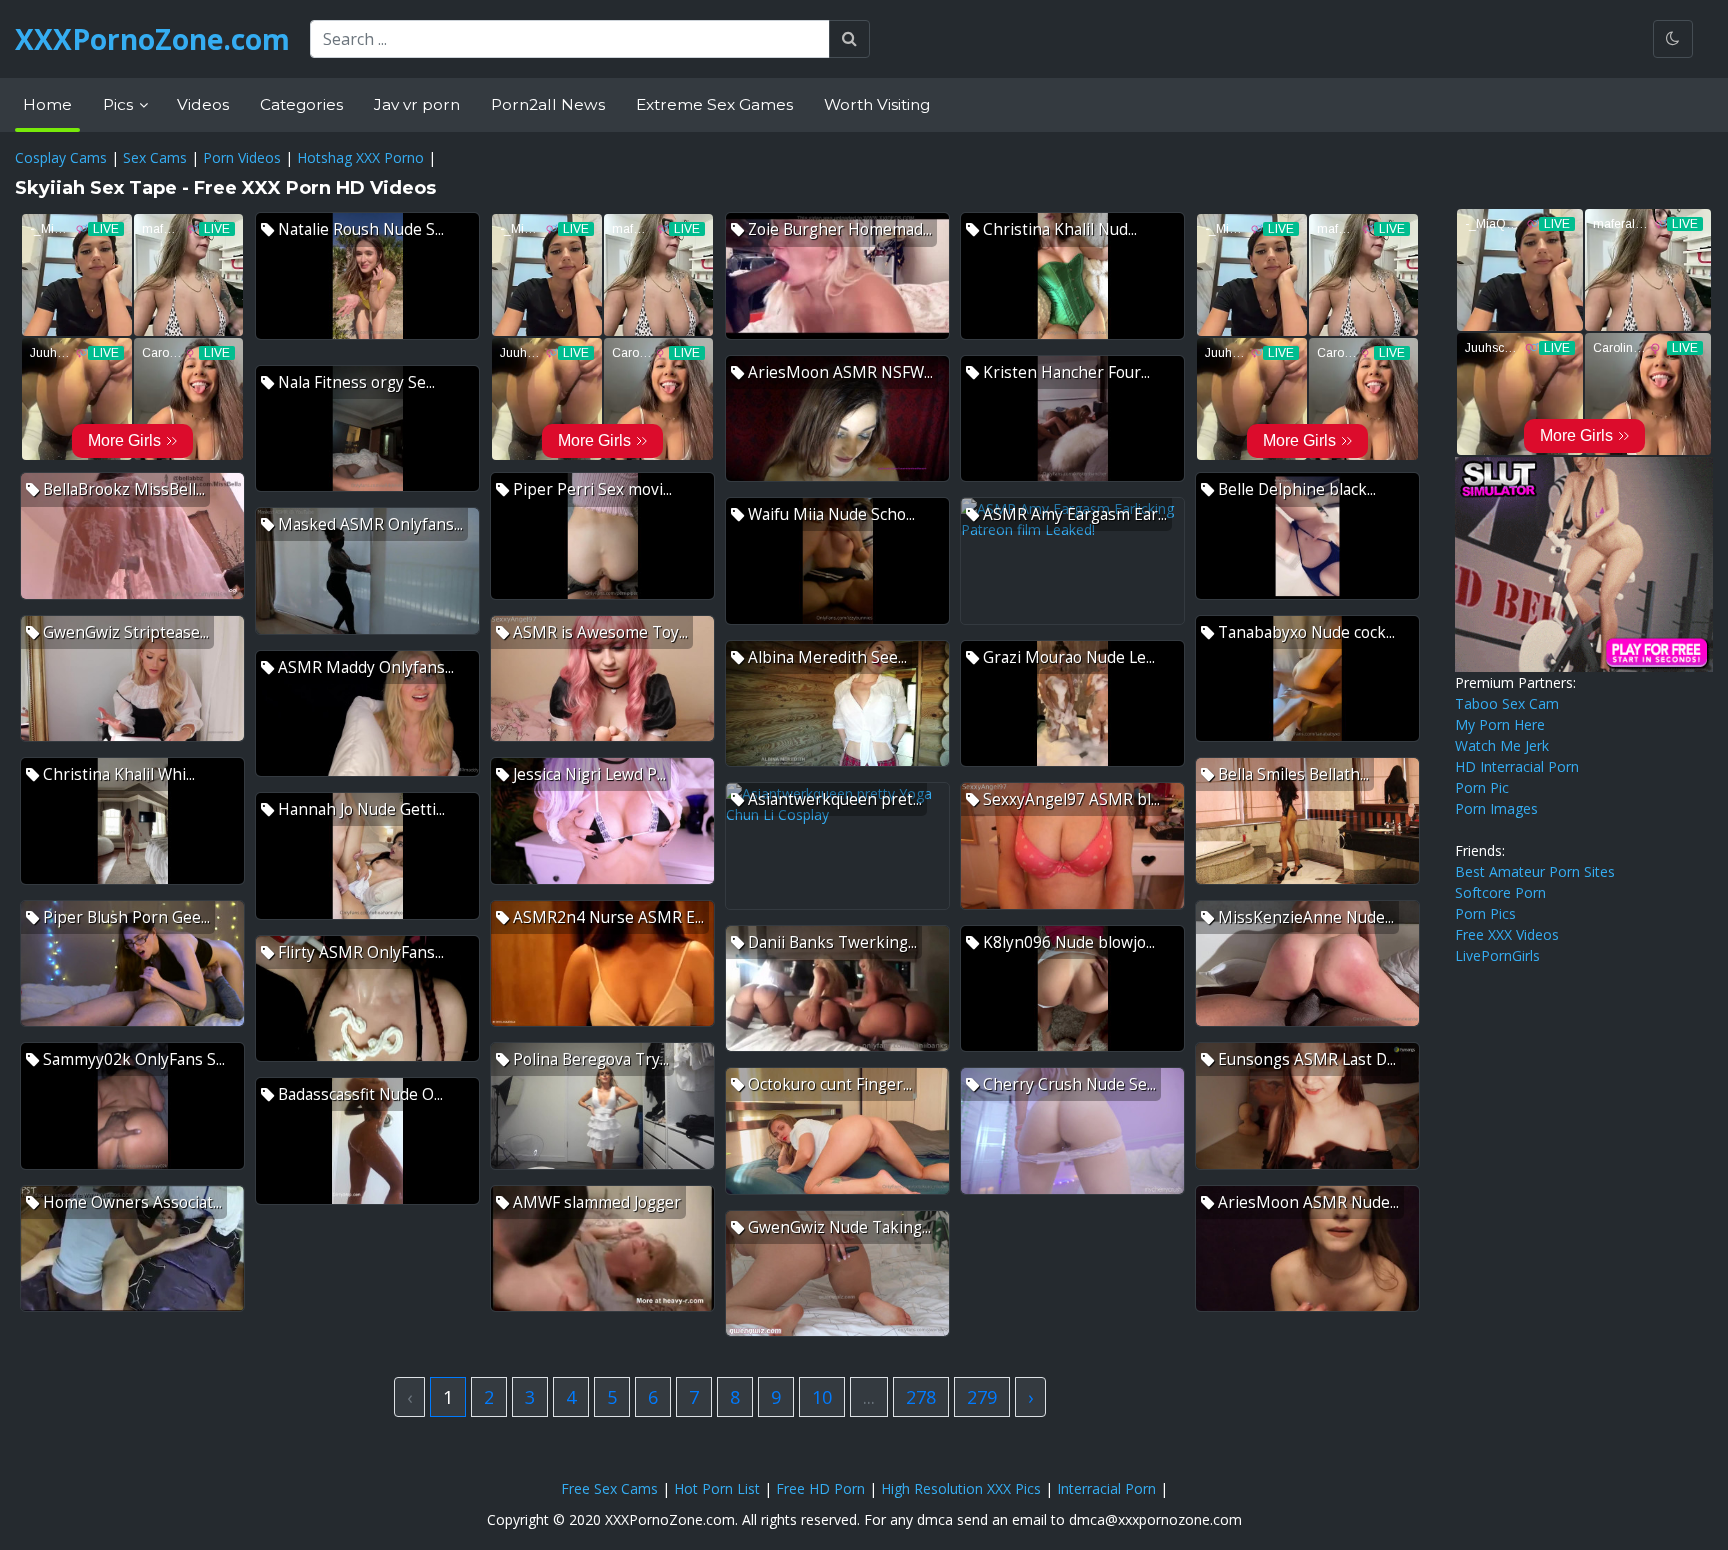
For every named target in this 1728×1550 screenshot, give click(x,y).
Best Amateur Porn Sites (1535, 871)
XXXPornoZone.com (152, 39)
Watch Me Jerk (1502, 745)
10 (822, 1397)
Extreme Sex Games (714, 104)
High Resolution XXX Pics (961, 1488)
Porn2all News (548, 104)
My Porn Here (1500, 724)
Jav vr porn (417, 104)
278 (921, 1397)
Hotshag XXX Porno (360, 157)
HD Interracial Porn (1517, 766)
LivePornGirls (1497, 955)
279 (982, 1397)
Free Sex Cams (609, 1488)
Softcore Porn (1500, 892)
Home (47, 104)
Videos (203, 104)
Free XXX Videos (1507, 934)
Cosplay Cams (61, 157)
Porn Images (1496, 808)
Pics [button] (120, 104)
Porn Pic (1482, 787)
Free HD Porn (820, 1488)
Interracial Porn (1106, 1488)
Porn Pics (1485, 913)
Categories (301, 104)
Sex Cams (155, 157)
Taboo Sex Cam (1507, 703)
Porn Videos (242, 157)
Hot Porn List (717, 1488)
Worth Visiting (877, 104)
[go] (849, 39)
